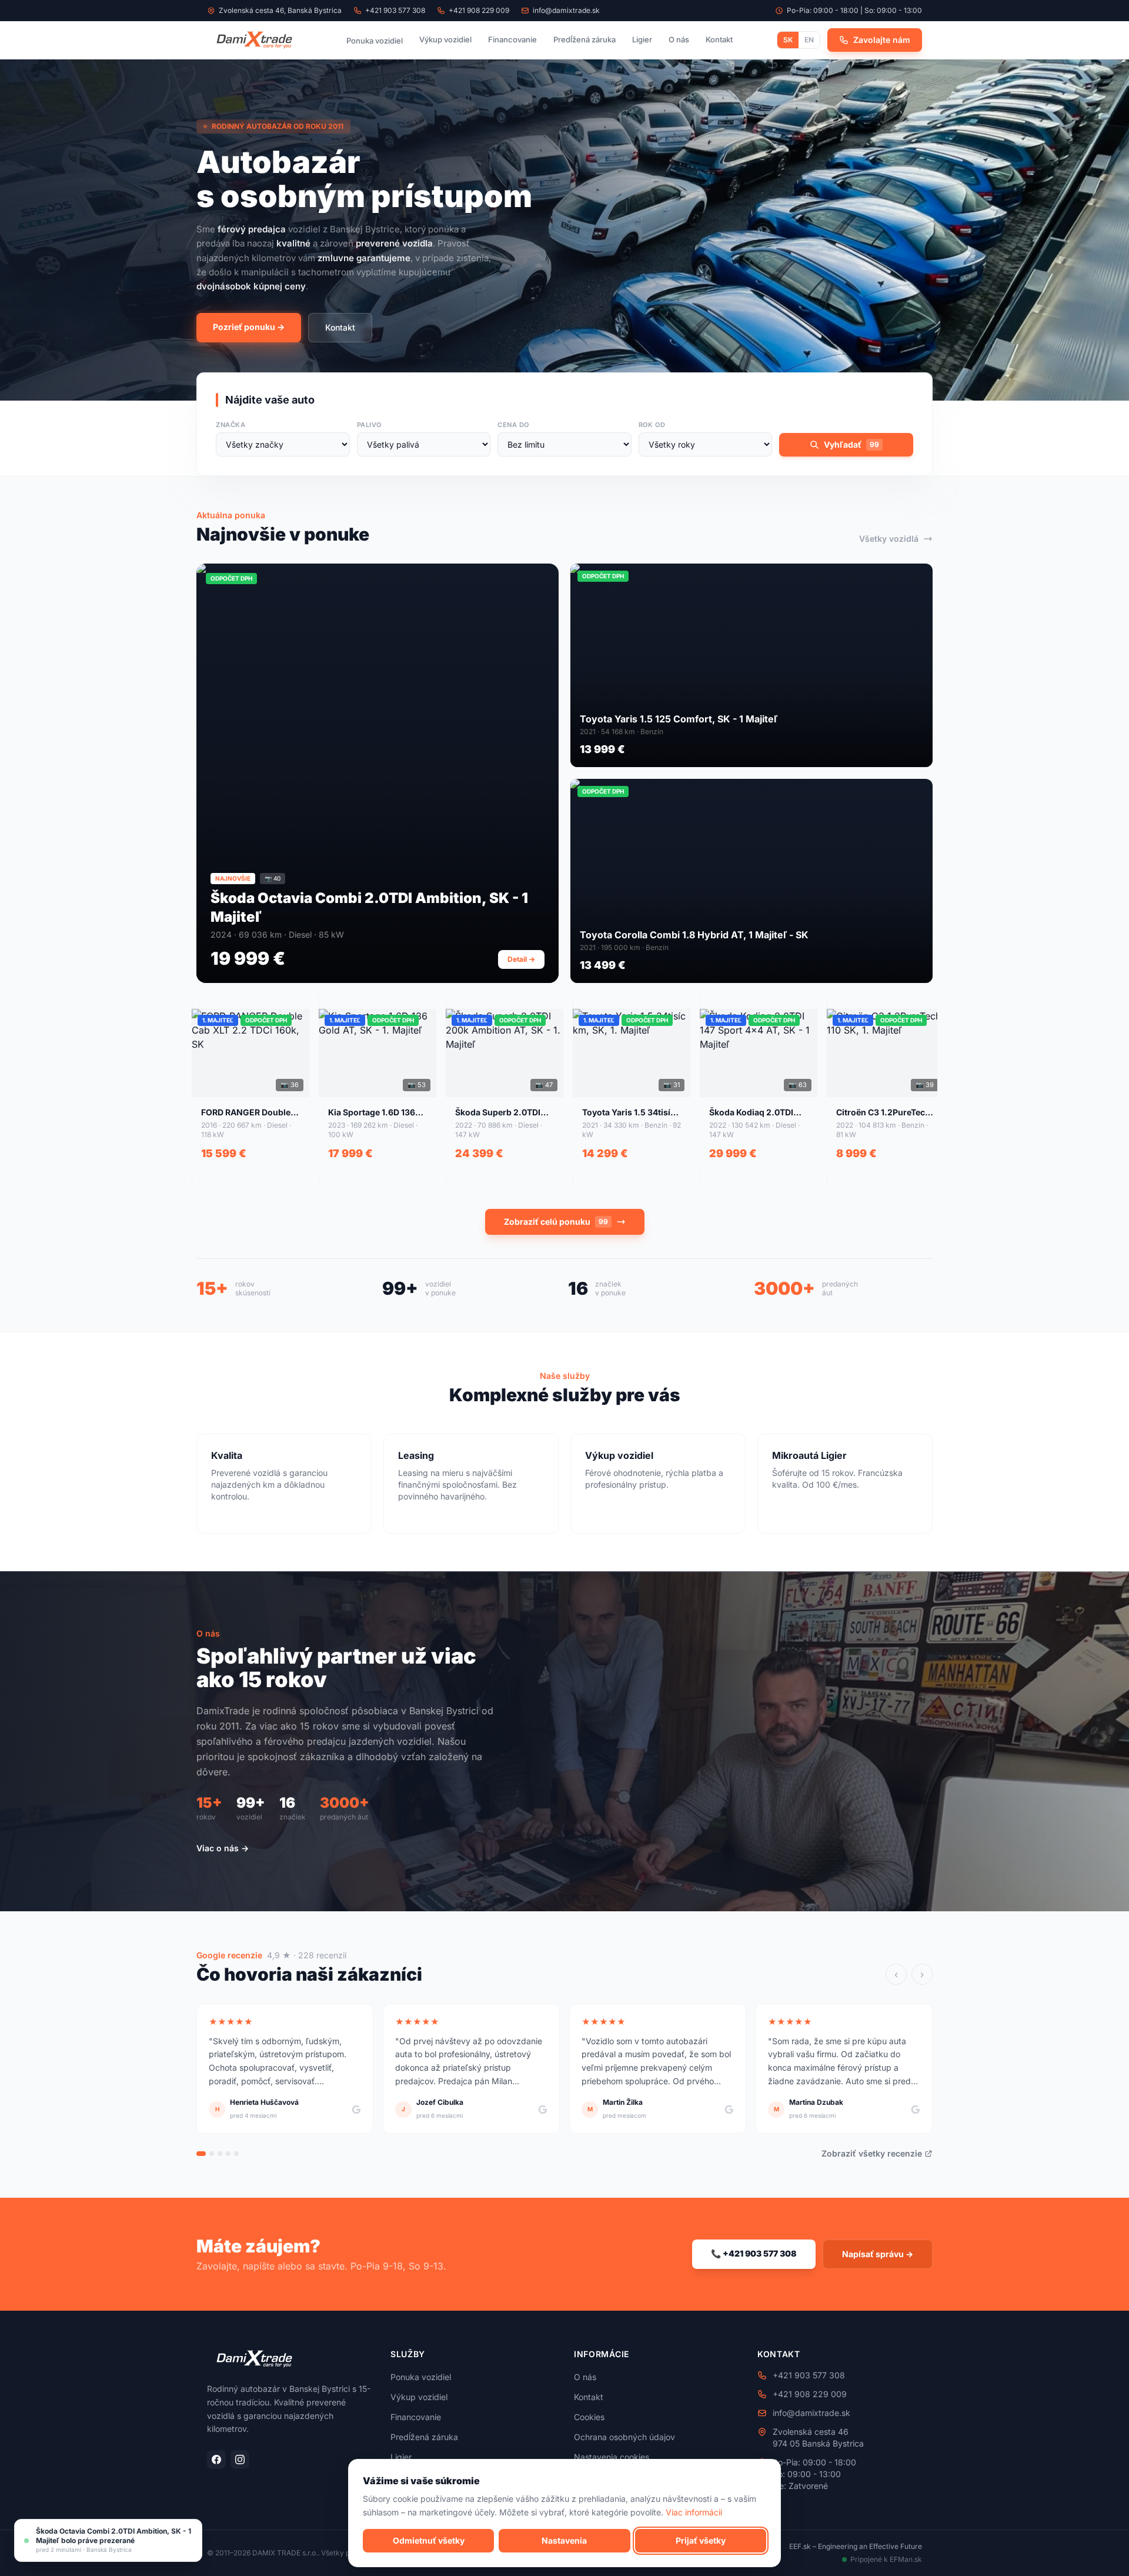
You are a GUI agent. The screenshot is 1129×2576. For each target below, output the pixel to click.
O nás (679, 39)
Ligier (642, 39)
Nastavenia (564, 2540)
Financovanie (512, 39)
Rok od (652, 425)
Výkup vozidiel (445, 39)
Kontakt (719, 39)
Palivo (369, 425)
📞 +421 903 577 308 (754, 2253)
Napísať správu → (878, 2254)
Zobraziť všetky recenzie (872, 2153)
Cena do (513, 425)
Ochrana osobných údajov (624, 2437)
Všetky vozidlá (889, 539)
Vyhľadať (851, 444)
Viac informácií (694, 2512)
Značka (231, 425)
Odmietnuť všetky (429, 2540)
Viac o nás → (223, 1848)
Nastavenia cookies (612, 2457)
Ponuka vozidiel (375, 41)
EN (809, 40)
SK (788, 40)
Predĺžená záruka (584, 39)
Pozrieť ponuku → (249, 327)
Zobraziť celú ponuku (556, 1222)
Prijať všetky (701, 2540)
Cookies (589, 2417)
